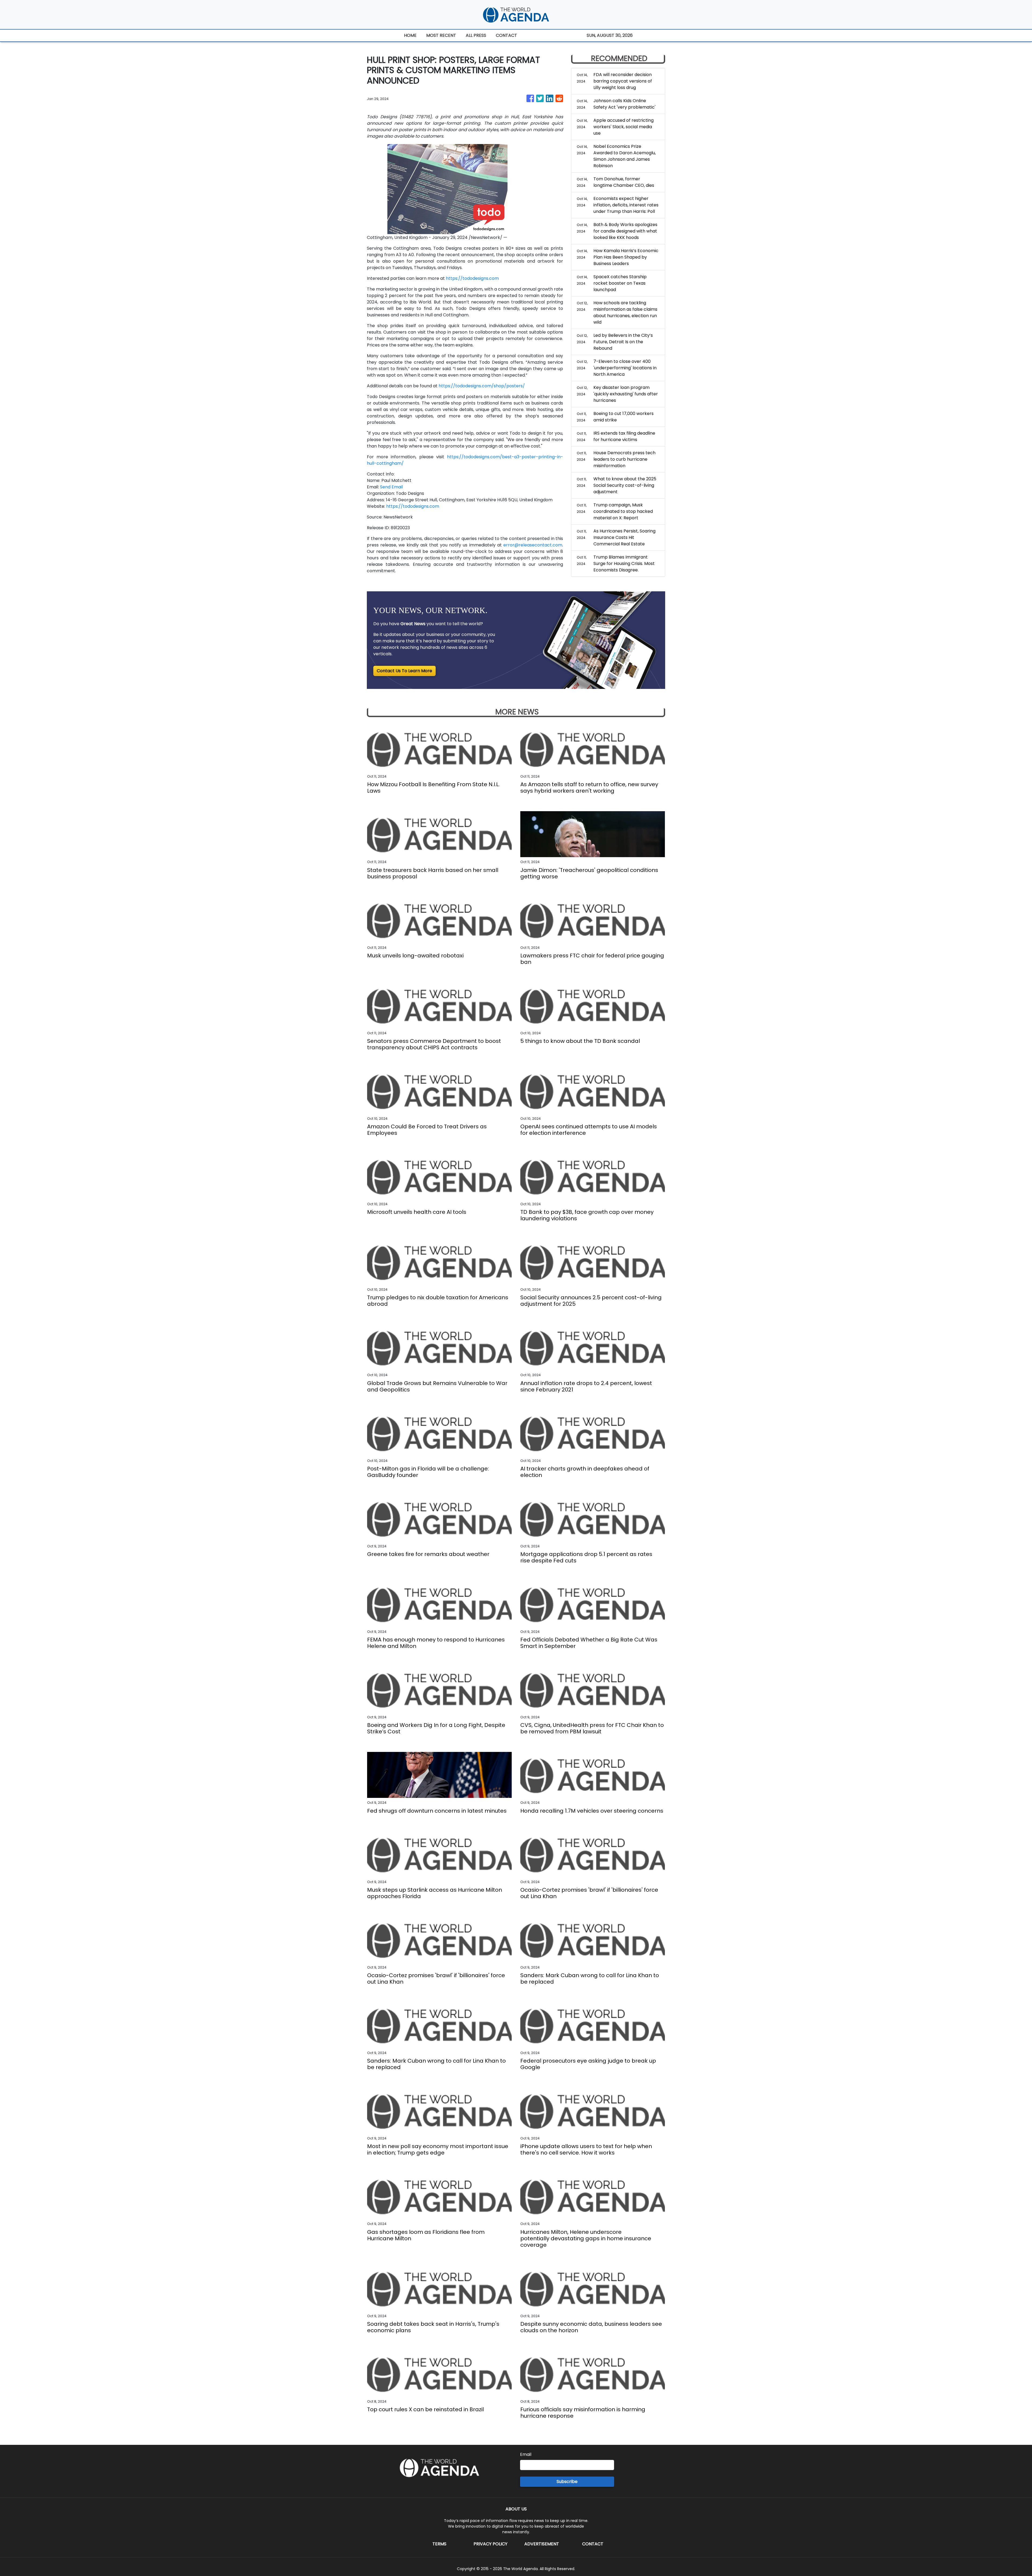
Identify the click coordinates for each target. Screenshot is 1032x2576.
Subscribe (567, 2482)
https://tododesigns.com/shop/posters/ (482, 386)
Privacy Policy (490, 2544)
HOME (410, 35)
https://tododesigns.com (472, 278)
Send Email (391, 487)
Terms (439, 2544)
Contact (593, 2544)
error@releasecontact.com (533, 545)
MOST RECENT (441, 35)
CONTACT (506, 35)
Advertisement (542, 2544)
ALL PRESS (476, 35)
